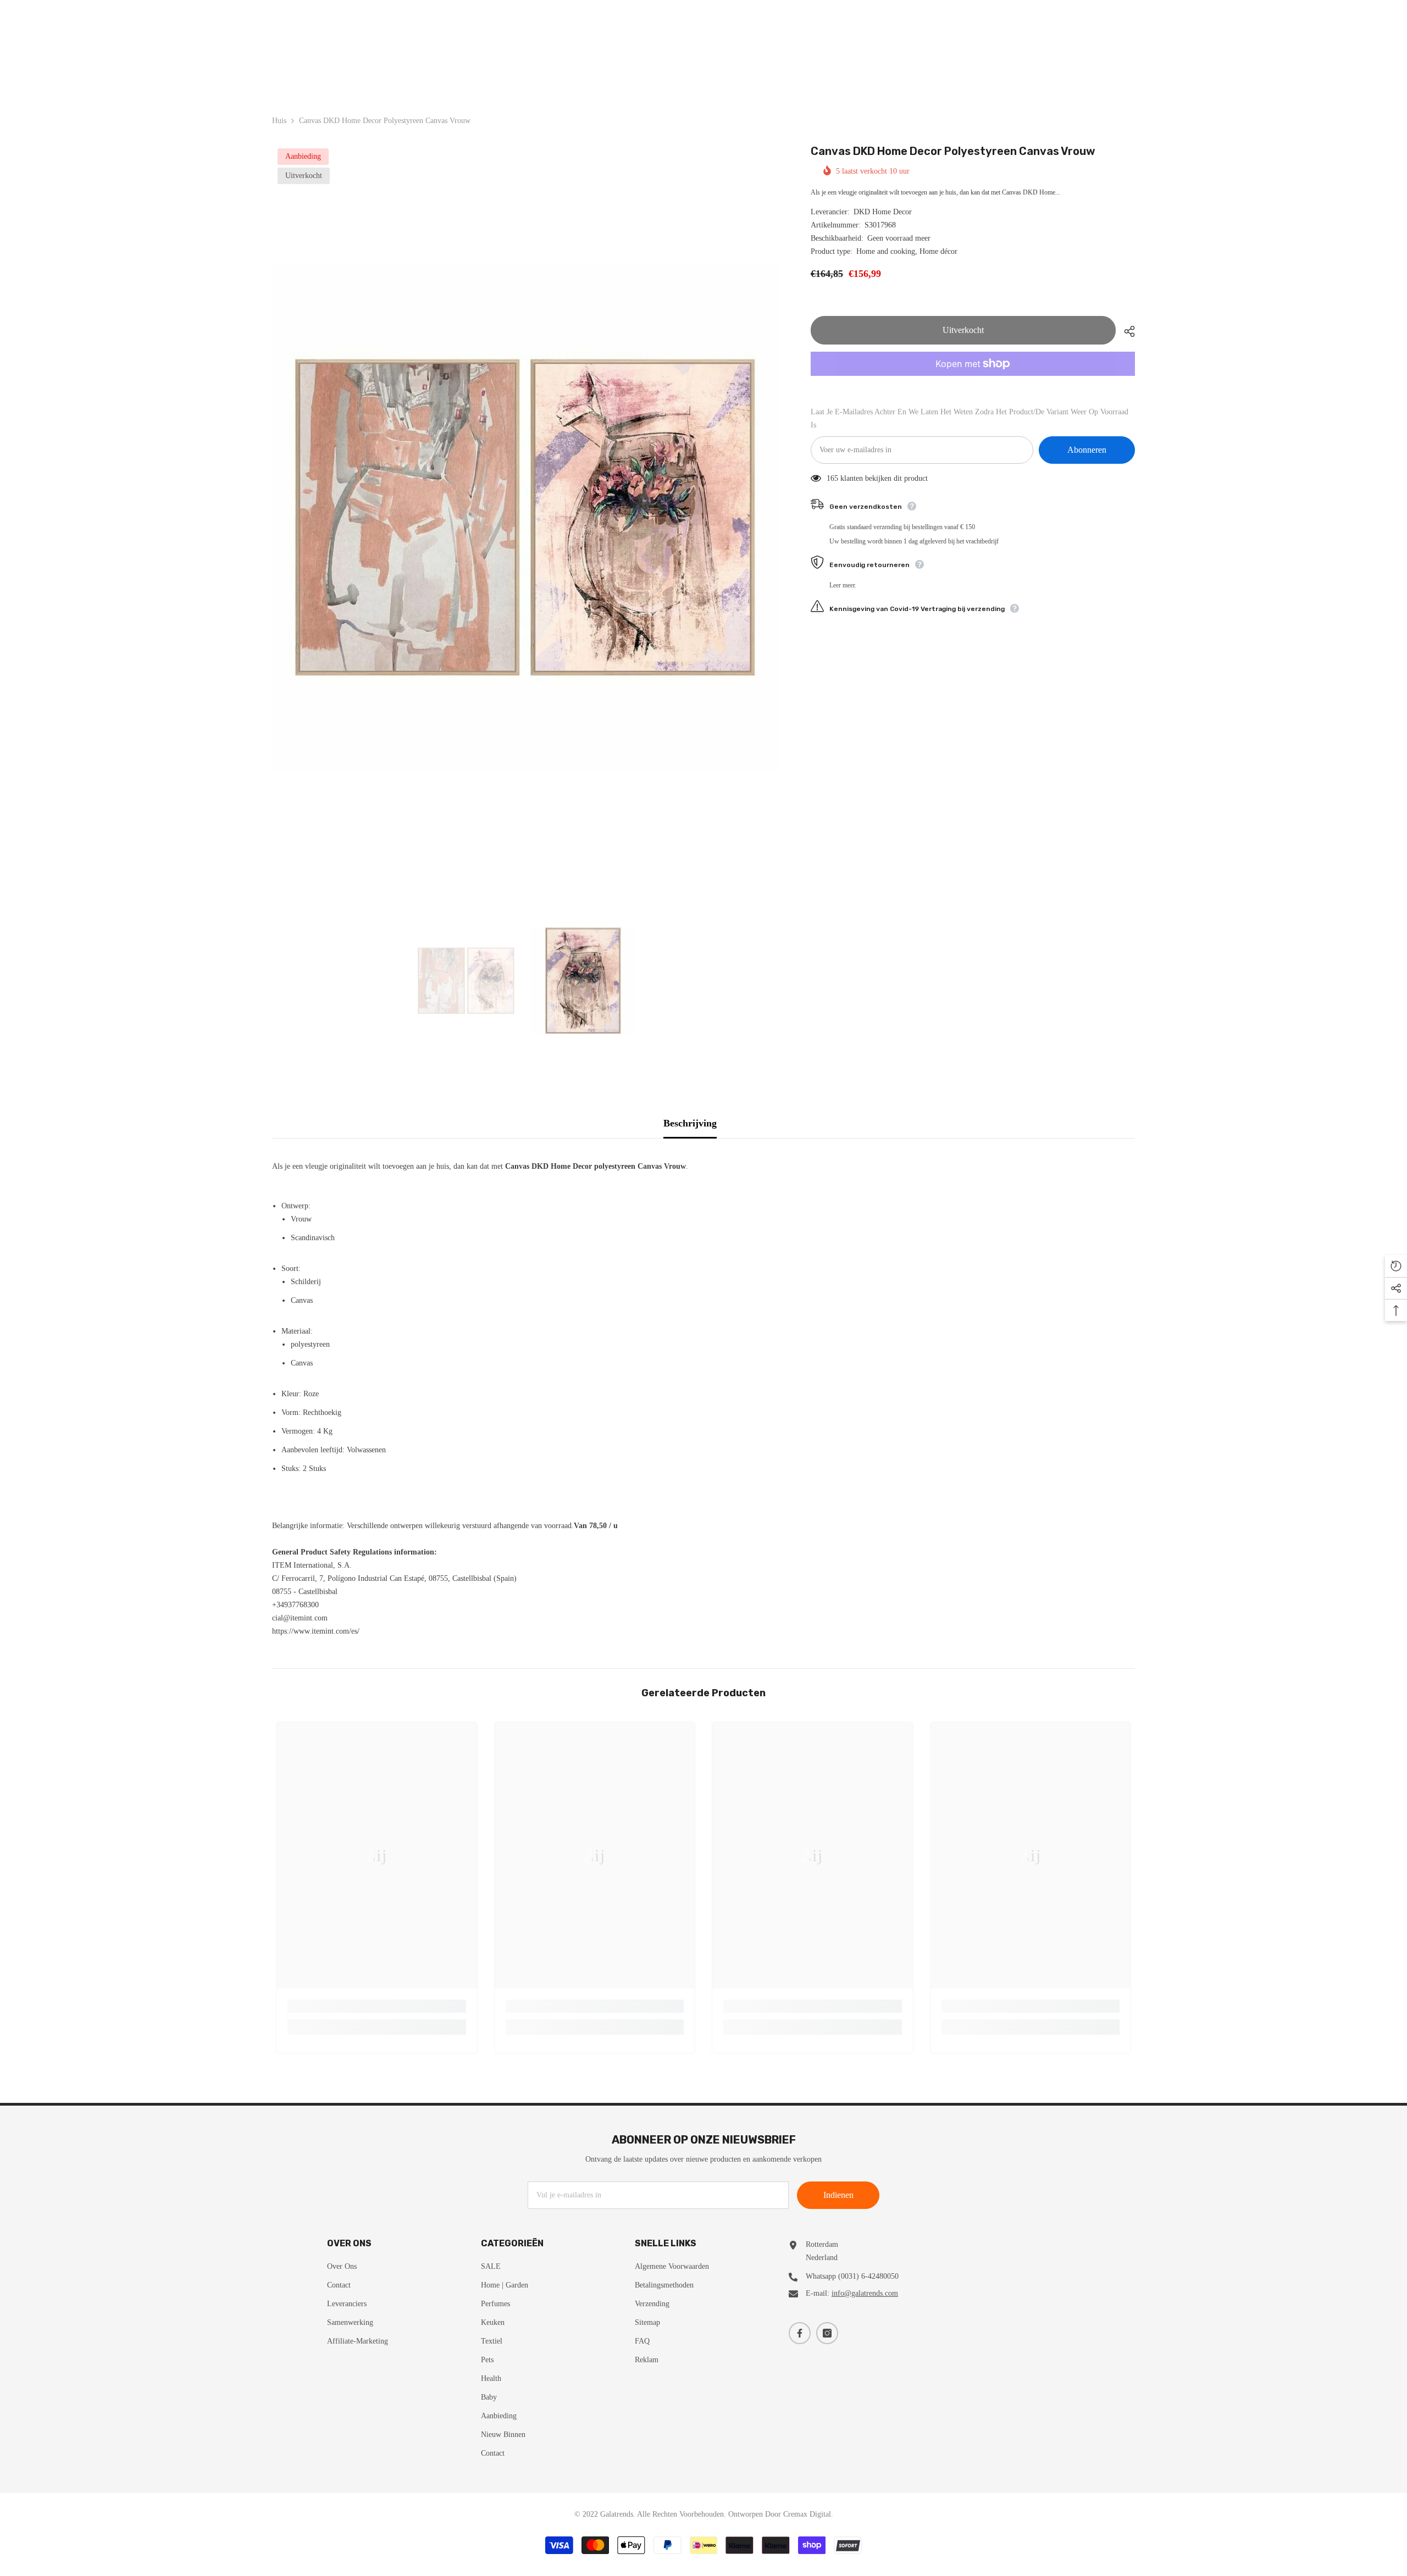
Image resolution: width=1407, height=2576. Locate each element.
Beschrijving (690, 1123)
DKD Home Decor (883, 212)
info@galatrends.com (865, 2293)
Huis (279, 121)
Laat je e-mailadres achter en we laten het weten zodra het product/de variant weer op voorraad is (970, 418)
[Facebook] (800, 2333)
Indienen (838, 2195)
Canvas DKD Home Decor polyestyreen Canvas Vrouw (953, 151)
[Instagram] (827, 2333)
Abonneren (1087, 450)
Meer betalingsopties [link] (973, 382)
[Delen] (1125, 331)
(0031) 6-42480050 (868, 2276)
